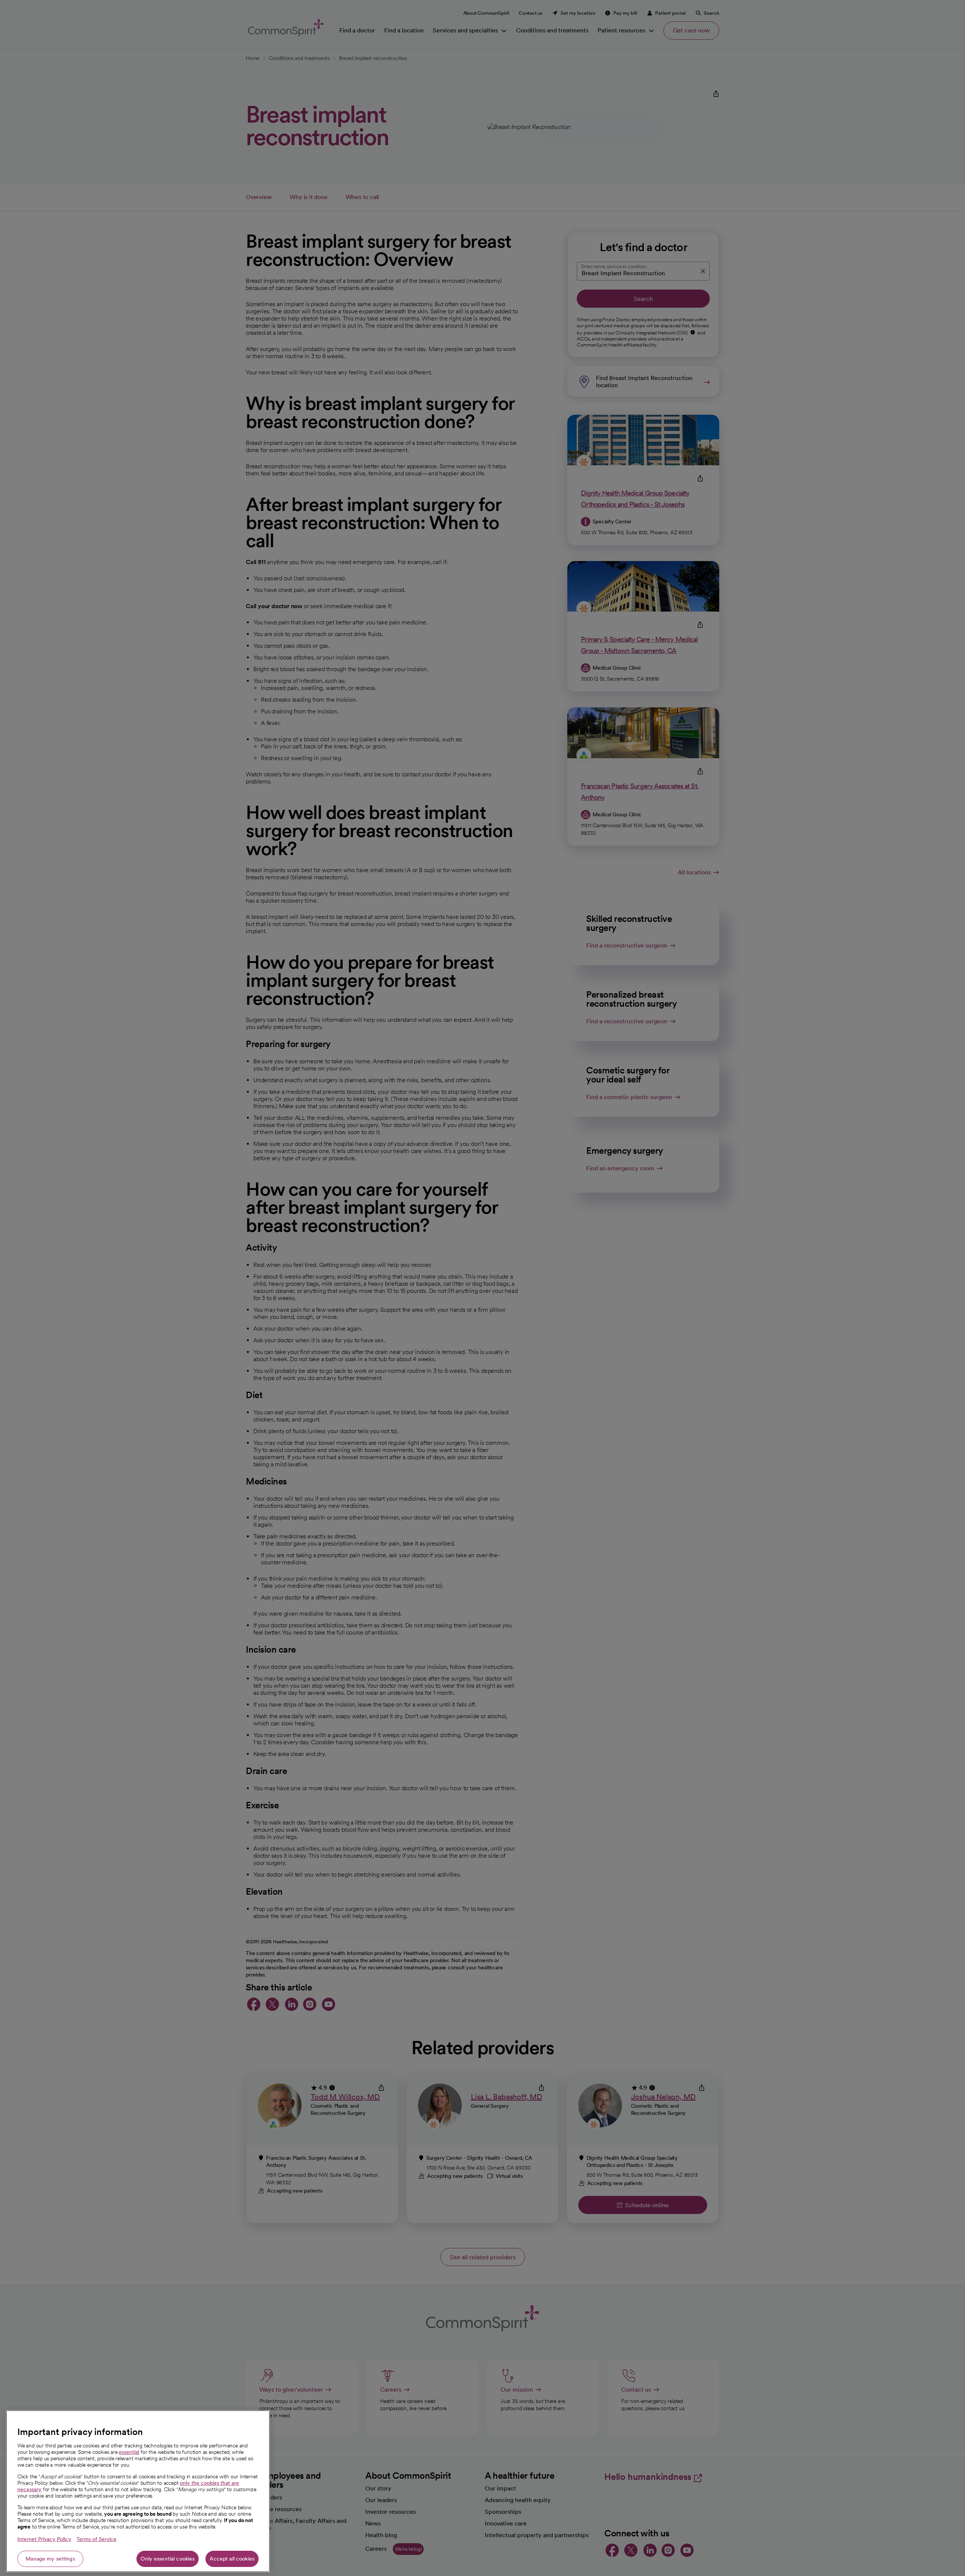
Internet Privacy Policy (44, 2539)
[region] (138, 2491)
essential (129, 2452)
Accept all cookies (232, 2559)
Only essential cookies (168, 2559)
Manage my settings (50, 2559)
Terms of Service (96, 2539)
